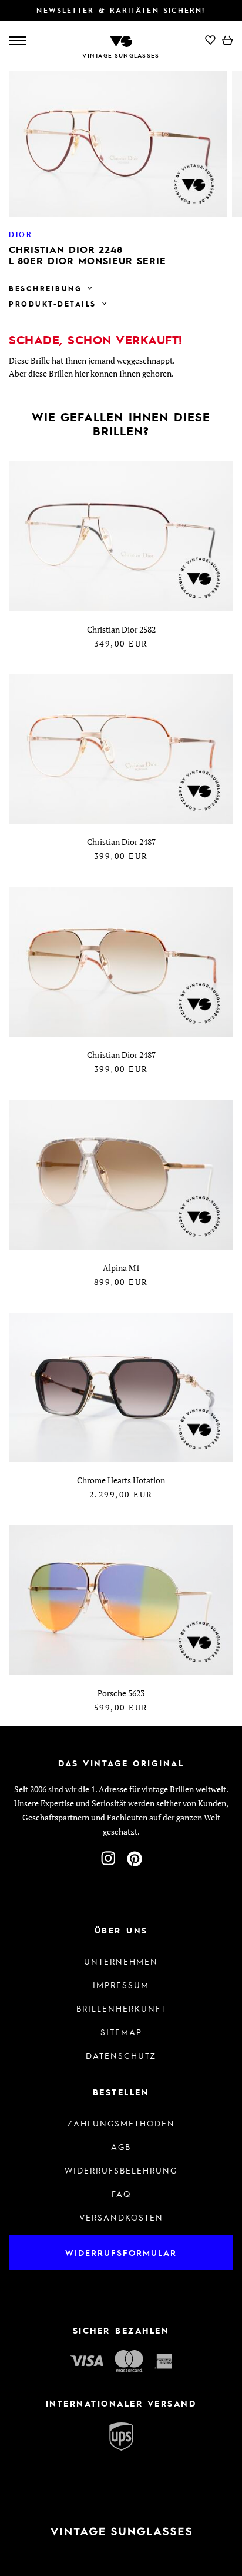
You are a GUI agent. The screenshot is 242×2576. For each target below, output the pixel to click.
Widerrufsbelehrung (121, 2170)
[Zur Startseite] (121, 40)
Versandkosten (121, 2217)
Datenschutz (121, 2055)
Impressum (121, 1985)
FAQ (121, 2194)
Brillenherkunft (121, 2008)
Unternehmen (121, 1961)
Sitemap (121, 2032)
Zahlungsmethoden (121, 2123)
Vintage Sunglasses (121, 55)
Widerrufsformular (121, 2252)
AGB (121, 2146)
